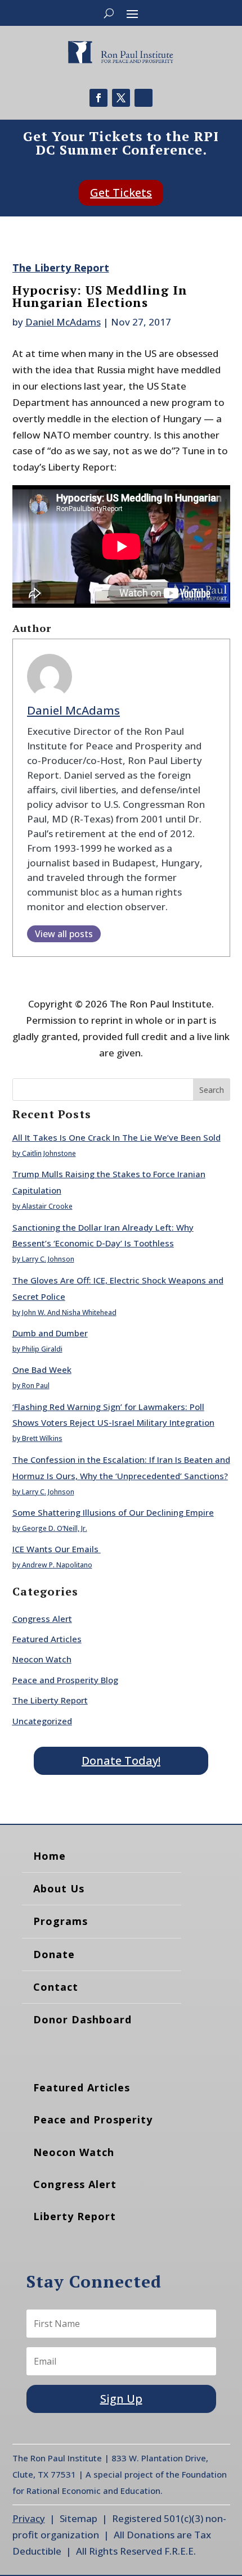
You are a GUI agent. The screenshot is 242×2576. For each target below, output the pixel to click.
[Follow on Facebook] (98, 98)
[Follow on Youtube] (144, 98)
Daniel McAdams (63, 322)
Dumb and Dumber (50, 1333)
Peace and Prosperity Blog (65, 1680)
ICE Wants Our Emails (57, 1549)
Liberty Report (75, 2216)
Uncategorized (42, 1721)
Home (50, 1856)
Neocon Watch (42, 1659)
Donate (54, 1954)
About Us (59, 1888)
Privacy (29, 2518)
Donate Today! (121, 1761)
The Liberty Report (61, 268)
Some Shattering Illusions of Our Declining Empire (113, 1512)
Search (212, 1090)
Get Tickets (121, 193)
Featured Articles (47, 1639)
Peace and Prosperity (93, 2119)
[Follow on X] (121, 98)
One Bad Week (42, 1370)
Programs (60, 1921)
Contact (56, 1987)
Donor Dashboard (82, 2019)
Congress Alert (42, 1619)
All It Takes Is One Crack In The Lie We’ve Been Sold (116, 1137)
